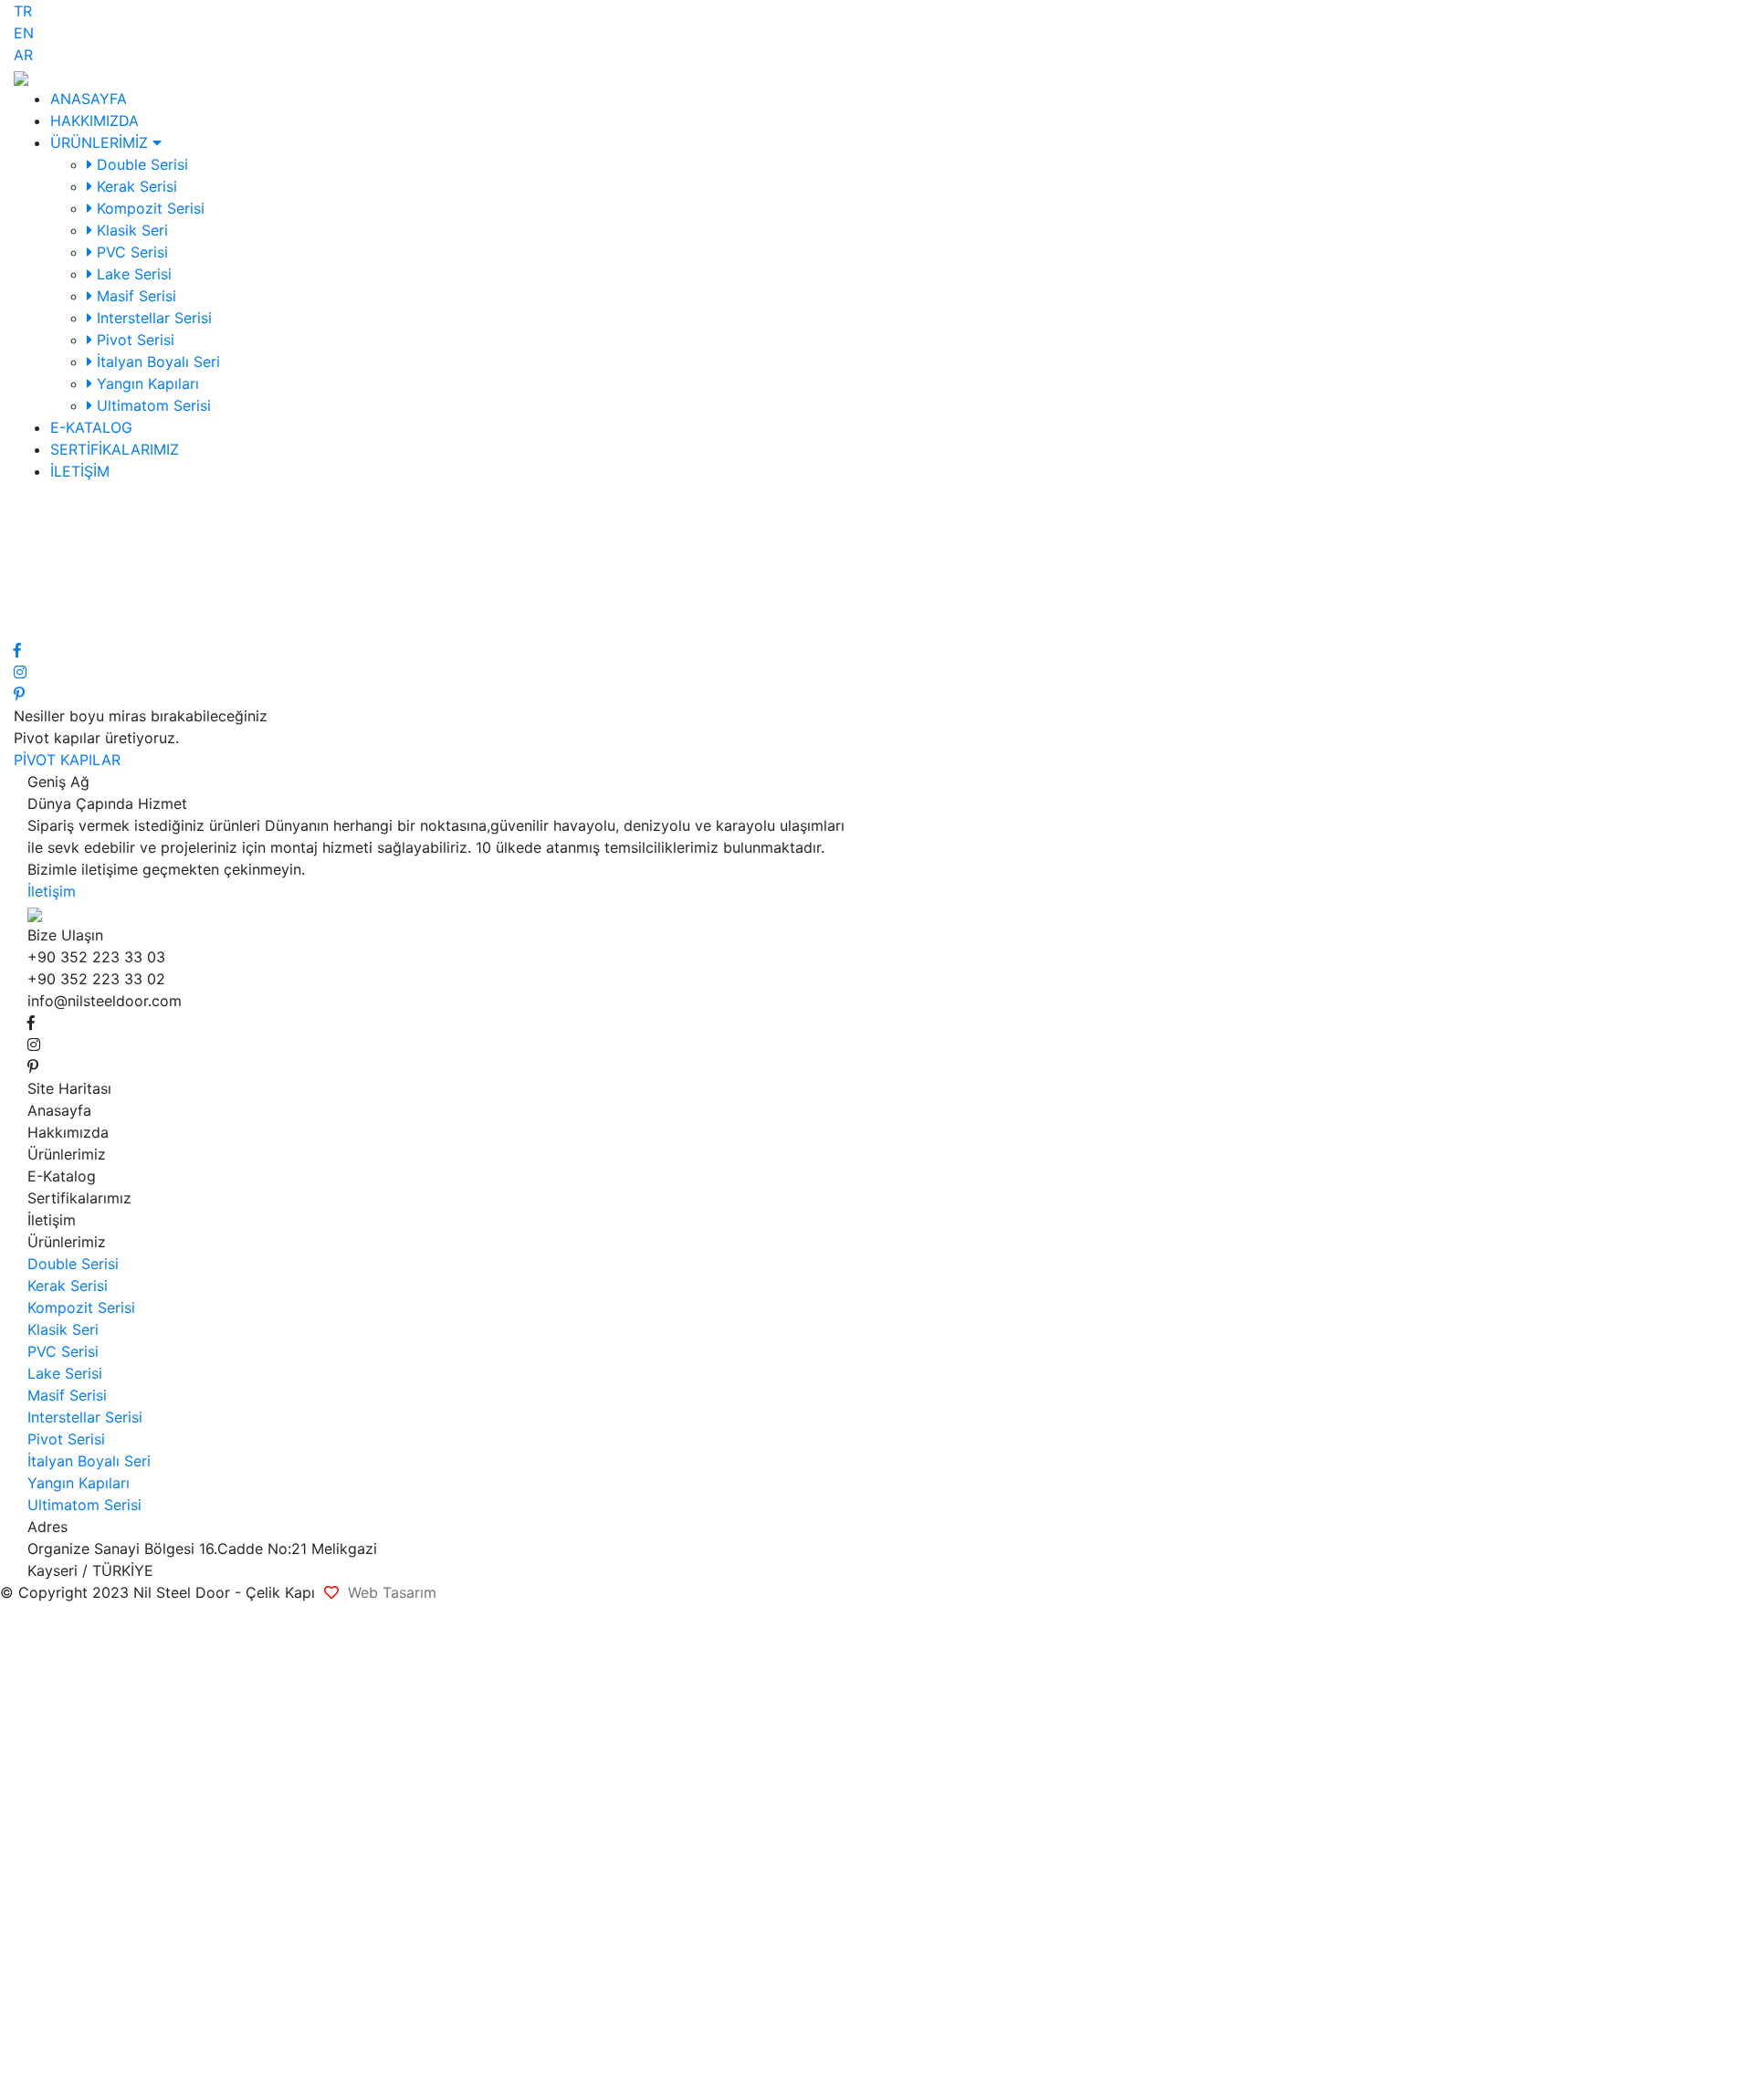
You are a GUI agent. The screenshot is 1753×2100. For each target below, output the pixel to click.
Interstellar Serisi (152, 318)
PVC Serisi (130, 252)
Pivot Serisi (133, 340)
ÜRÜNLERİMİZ (101, 142)
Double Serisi (140, 164)
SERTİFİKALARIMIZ (115, 449)
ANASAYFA (89, 99)
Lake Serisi (132, 274)
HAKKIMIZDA (94, 121)
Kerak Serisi (135, 186)
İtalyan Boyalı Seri (156, 362)
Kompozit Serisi (148, 208)
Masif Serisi (134, 296)
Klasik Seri (130, 230)
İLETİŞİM (80, 471)
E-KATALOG (91, 427)
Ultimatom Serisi (152, 405)
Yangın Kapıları (146, 383)
